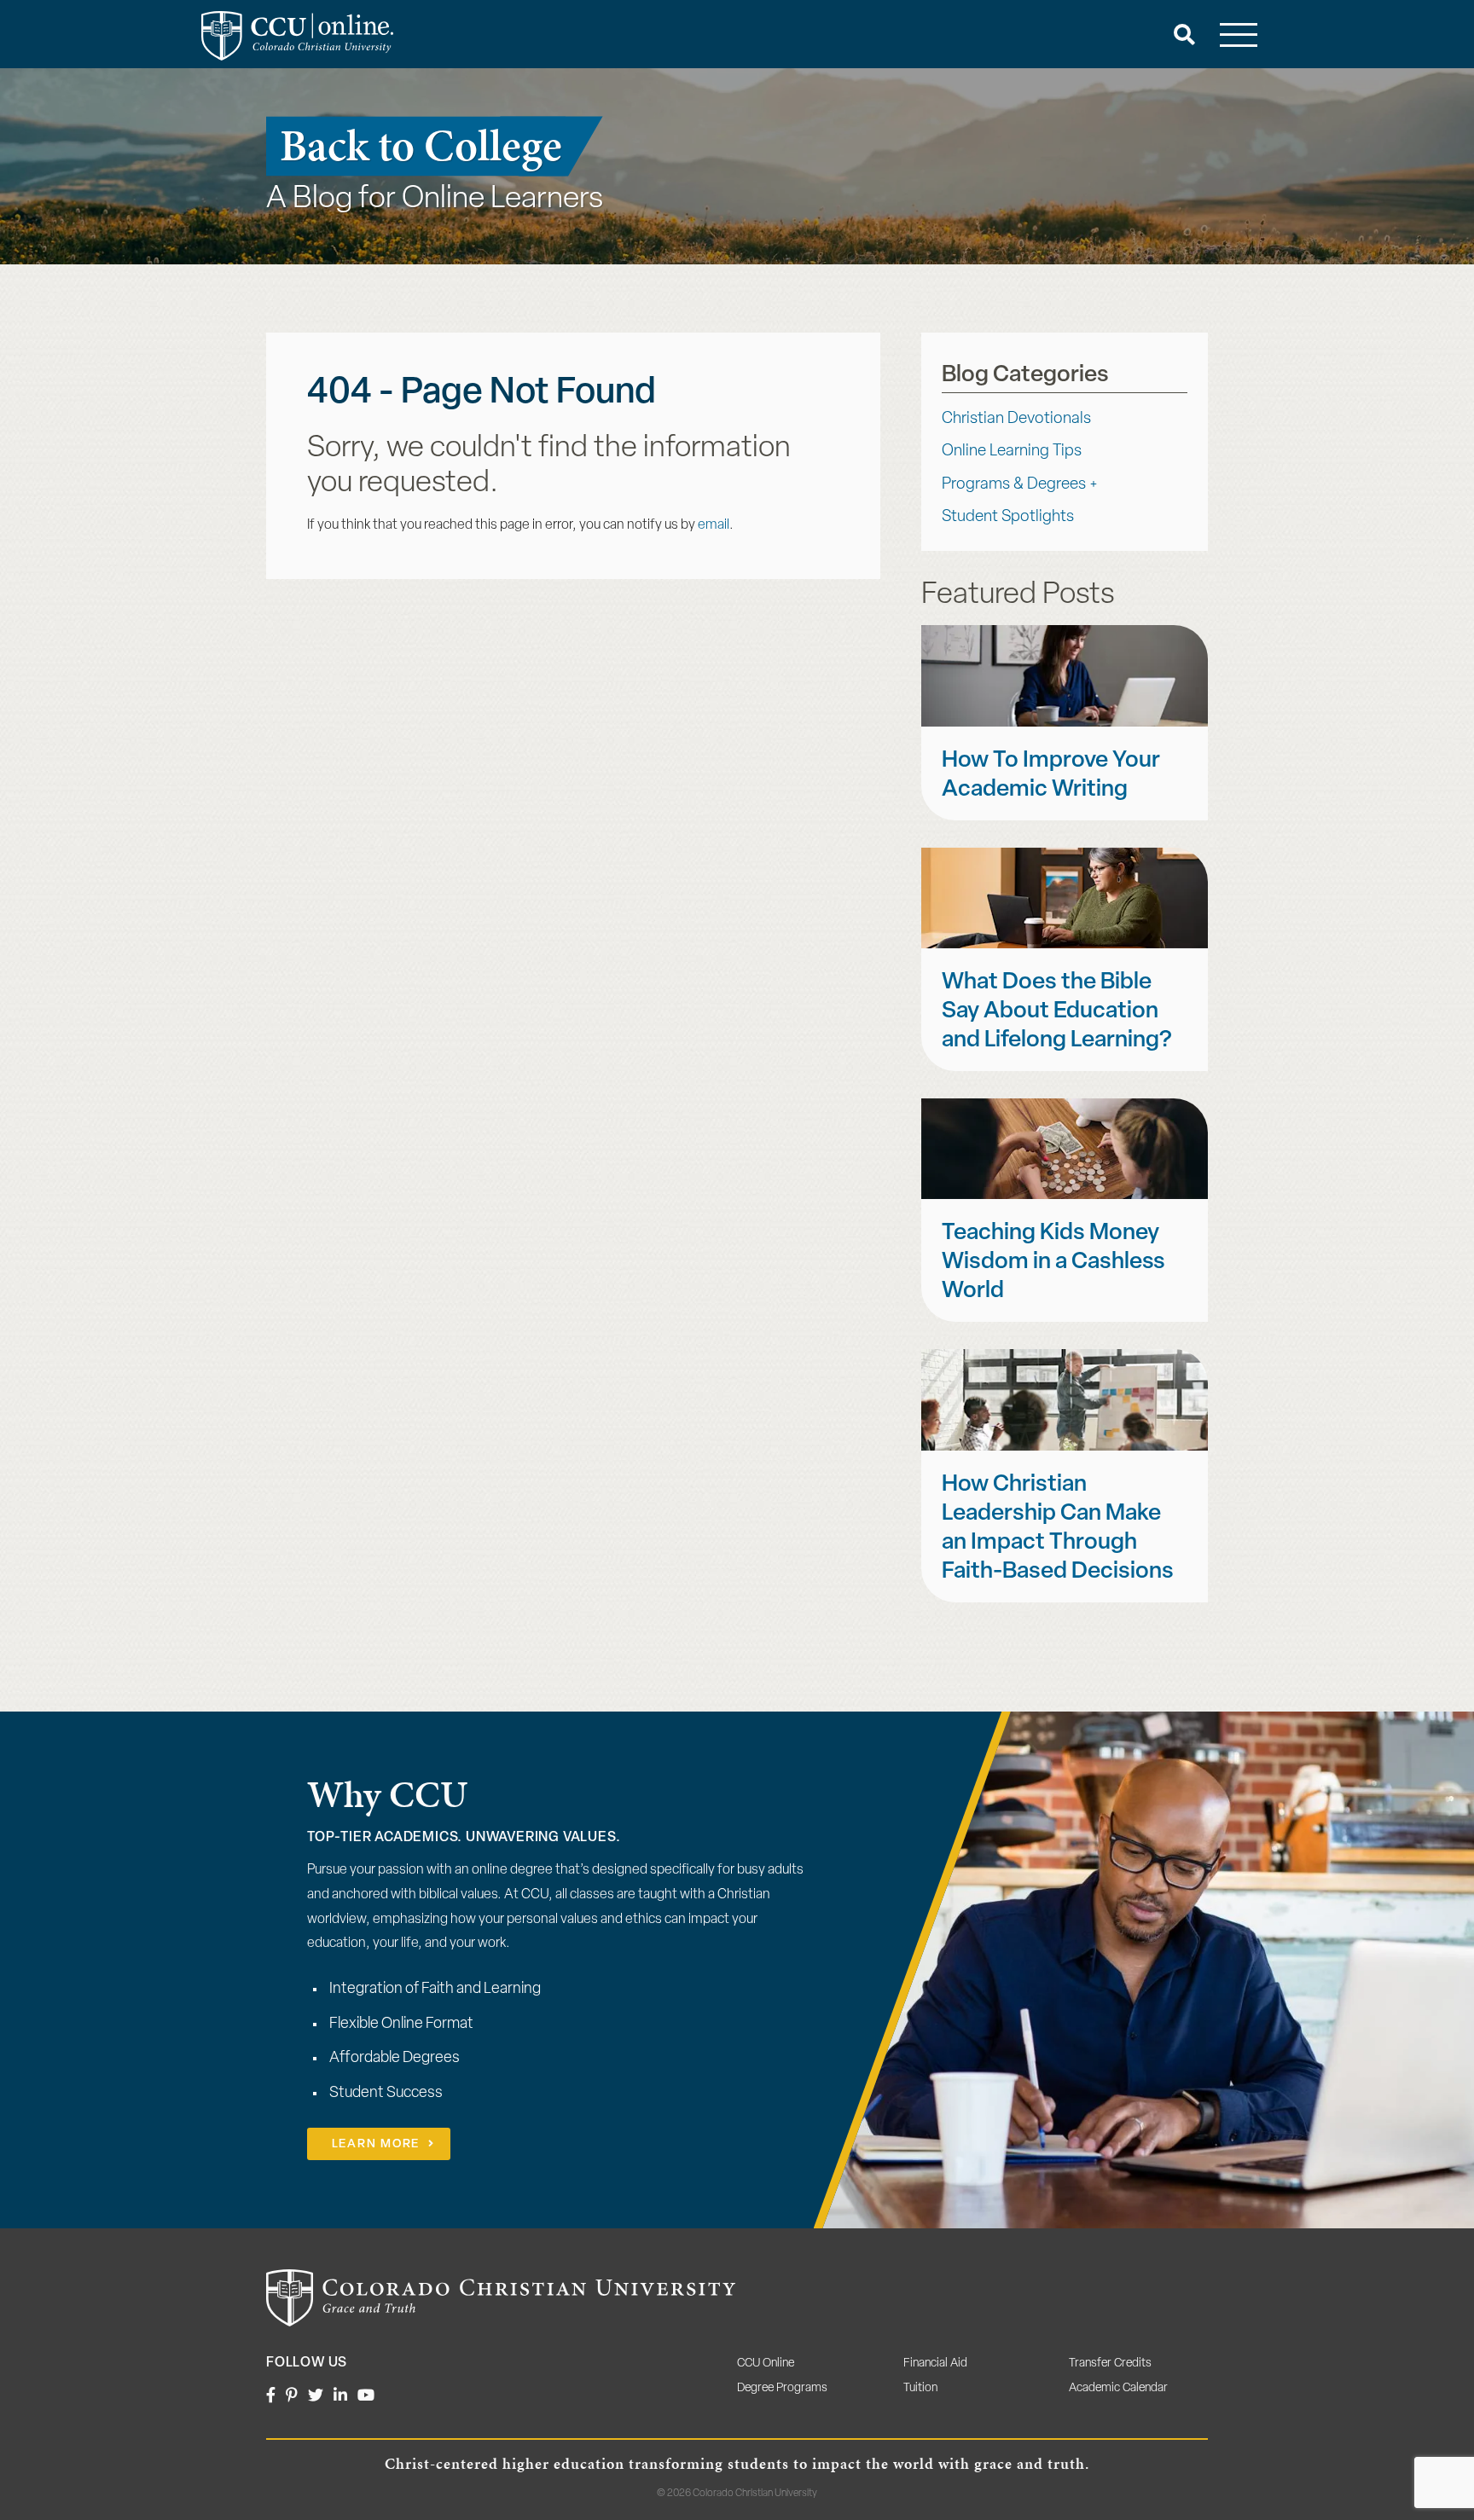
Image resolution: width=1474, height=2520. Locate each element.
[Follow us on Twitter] (316, 2397)
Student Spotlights (1008, 517)
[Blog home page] (297, 36)
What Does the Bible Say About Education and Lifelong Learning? (1057, 1012)
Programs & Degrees (1014, 485)
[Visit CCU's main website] (501, 2298)
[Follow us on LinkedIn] (340, 2397)
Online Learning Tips (1012, 452)
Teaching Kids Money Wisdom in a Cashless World (1053, 1263)
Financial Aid (935, 2364)
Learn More (376, 2144)
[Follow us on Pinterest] (292, 2397)
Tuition (920, 2388)
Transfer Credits (1110, 2364)
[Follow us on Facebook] (271, 2397)
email (714, 525)
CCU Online (766, 2364)
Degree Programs (782, 2388)
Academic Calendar (1118, 2388)
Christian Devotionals (1016, 419)
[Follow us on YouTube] (366, 2397)
